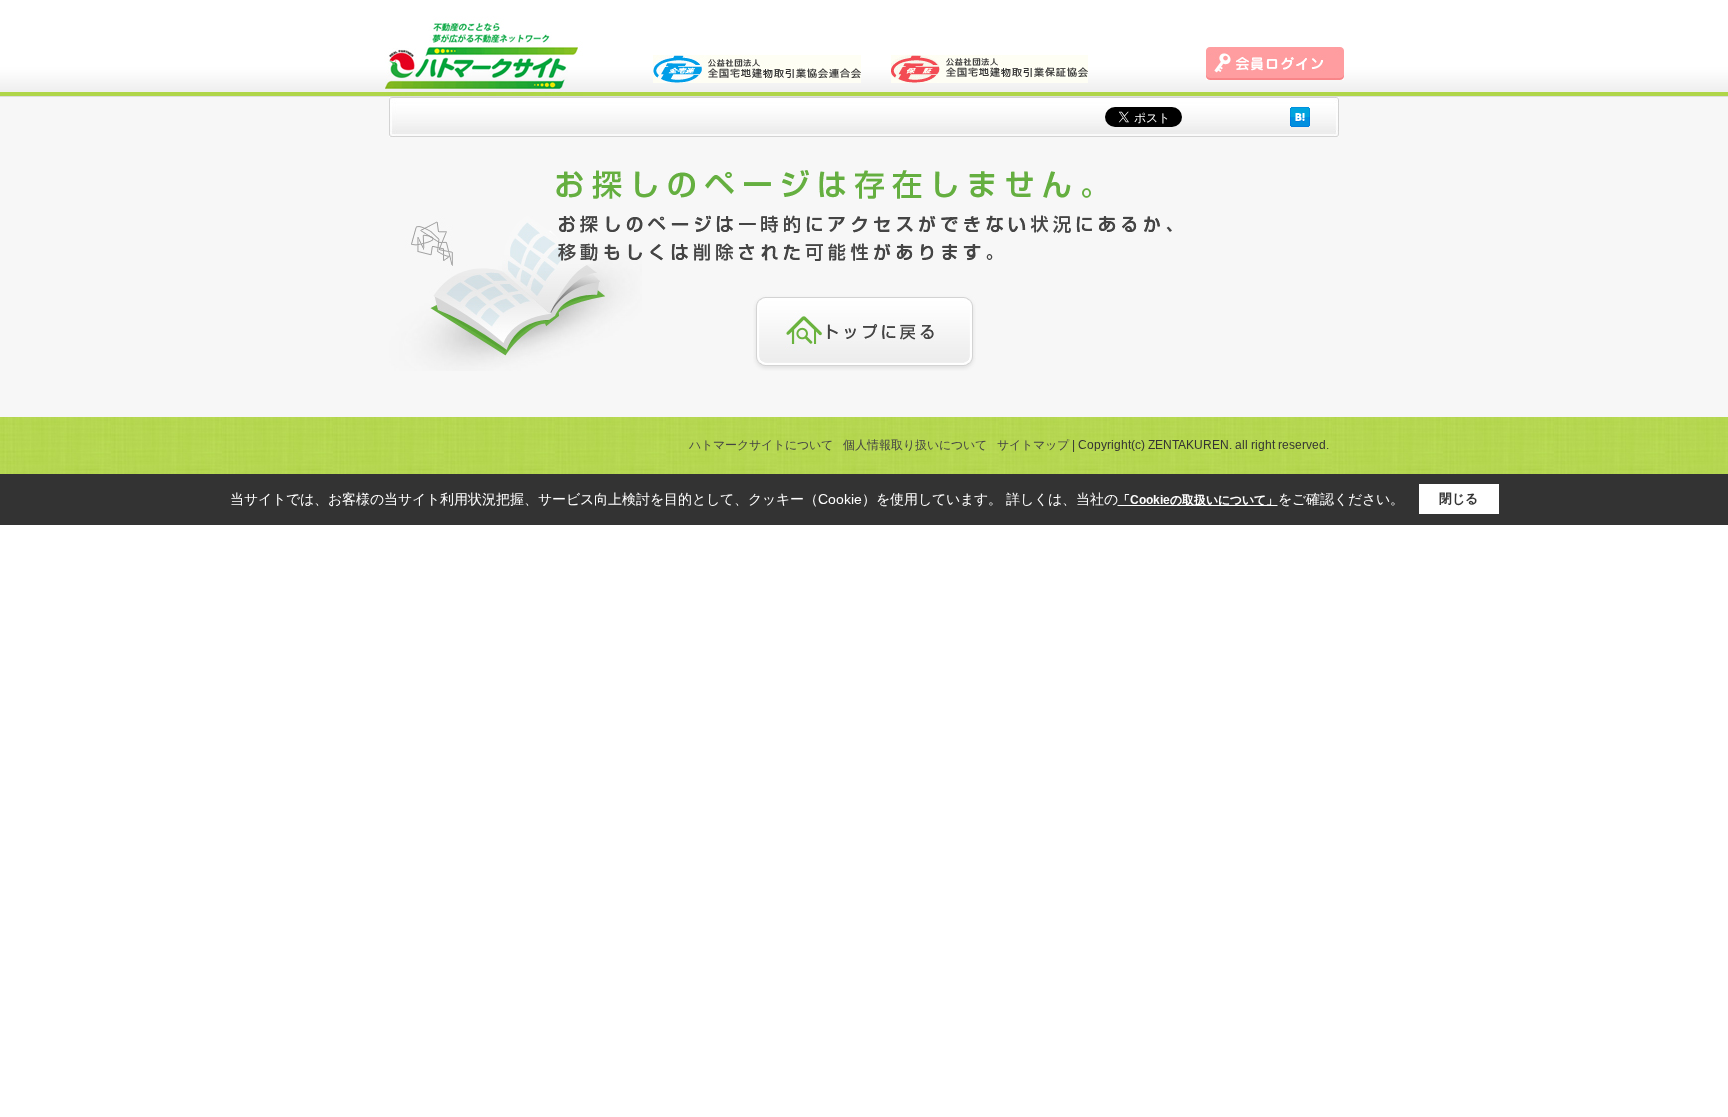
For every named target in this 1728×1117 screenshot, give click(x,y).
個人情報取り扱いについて (915, 445)
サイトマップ (1033, 445)
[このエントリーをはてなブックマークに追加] (1300, 116)
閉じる (1458, 498)
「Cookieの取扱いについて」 (1198, 500)
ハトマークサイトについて (761, 445)
